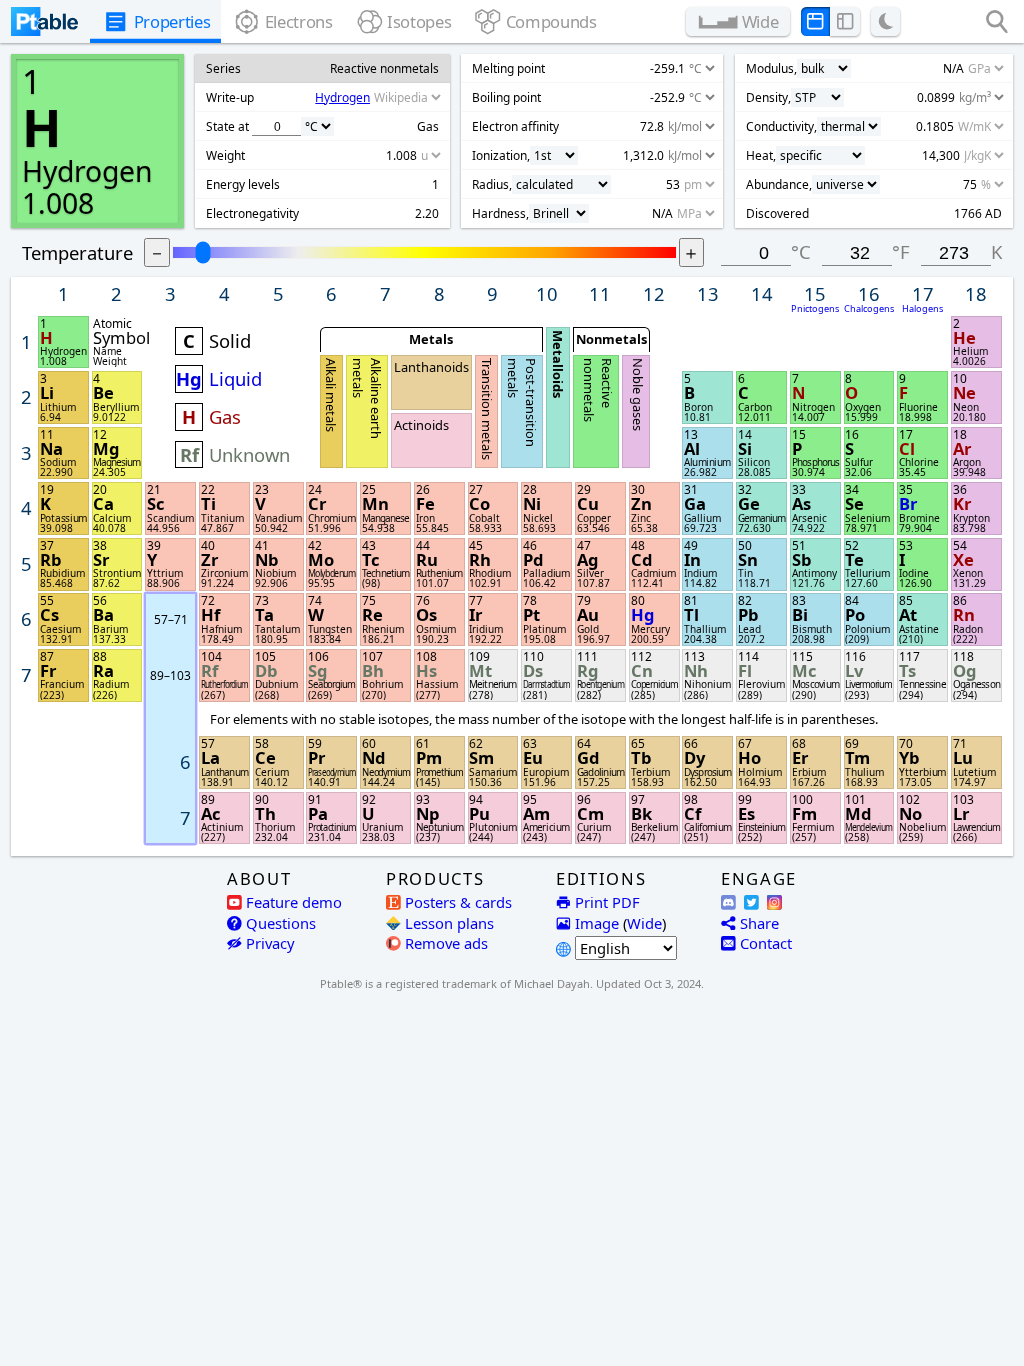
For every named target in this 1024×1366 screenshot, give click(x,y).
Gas (225, 416)
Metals (431, 339)
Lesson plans (442, 923)
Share (759, 923)
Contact (766, 943)
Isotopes (419, 21)
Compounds (551, 21)
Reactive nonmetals (598, 390)
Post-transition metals (522, 402)
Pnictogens (815, 308)
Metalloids (558, 364)
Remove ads (446, 943)
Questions (281, 923)
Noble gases (637, 394)
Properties (172, 21)
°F (901, 251)
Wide (644, 923)
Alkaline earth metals (367, 398)
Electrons (299, 21)
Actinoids (421, 425)
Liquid (235, 378)
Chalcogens (869, 308)
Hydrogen (87, 171)
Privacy (270, 943)
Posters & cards (458, 902)
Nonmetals (611, 339)
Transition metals (487, 409)
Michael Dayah (552, 983)
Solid (230, 340)
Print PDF (607, 902)
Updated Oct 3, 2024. (650, 983)
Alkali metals (332, 395)
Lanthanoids (431, 367)
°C (801, 251)
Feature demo (294, 902)
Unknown (249, 454)
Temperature (77, 252)
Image (597, 923)
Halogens (922, 308)
